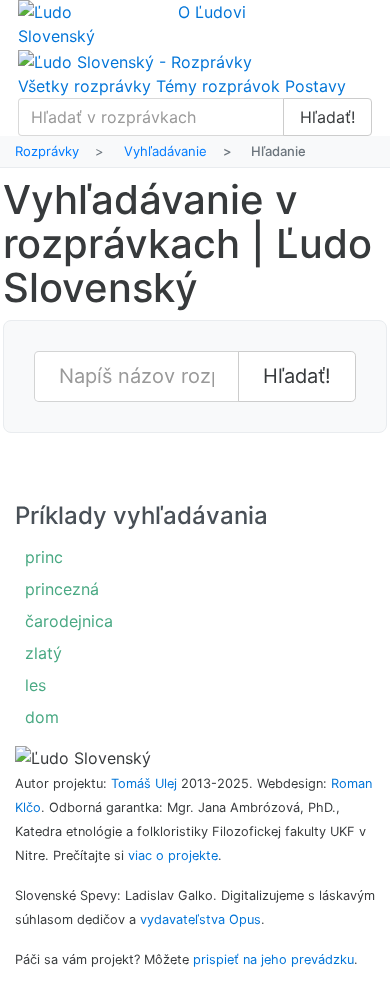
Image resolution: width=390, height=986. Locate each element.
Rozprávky (47, 151)
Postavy (315, 86)
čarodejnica (69, 621)
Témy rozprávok (218, 86)
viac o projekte (173, 855)
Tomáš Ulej (144, 783)
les (35, 685)
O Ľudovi (212, 12)
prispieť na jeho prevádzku (273, 959)
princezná (62, 589)
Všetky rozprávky (84, 86)
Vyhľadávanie (165, 151)
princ (44, 557)
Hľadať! (327, 117)
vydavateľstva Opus (200, 919)
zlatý (43, 653)
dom (42, 717)
